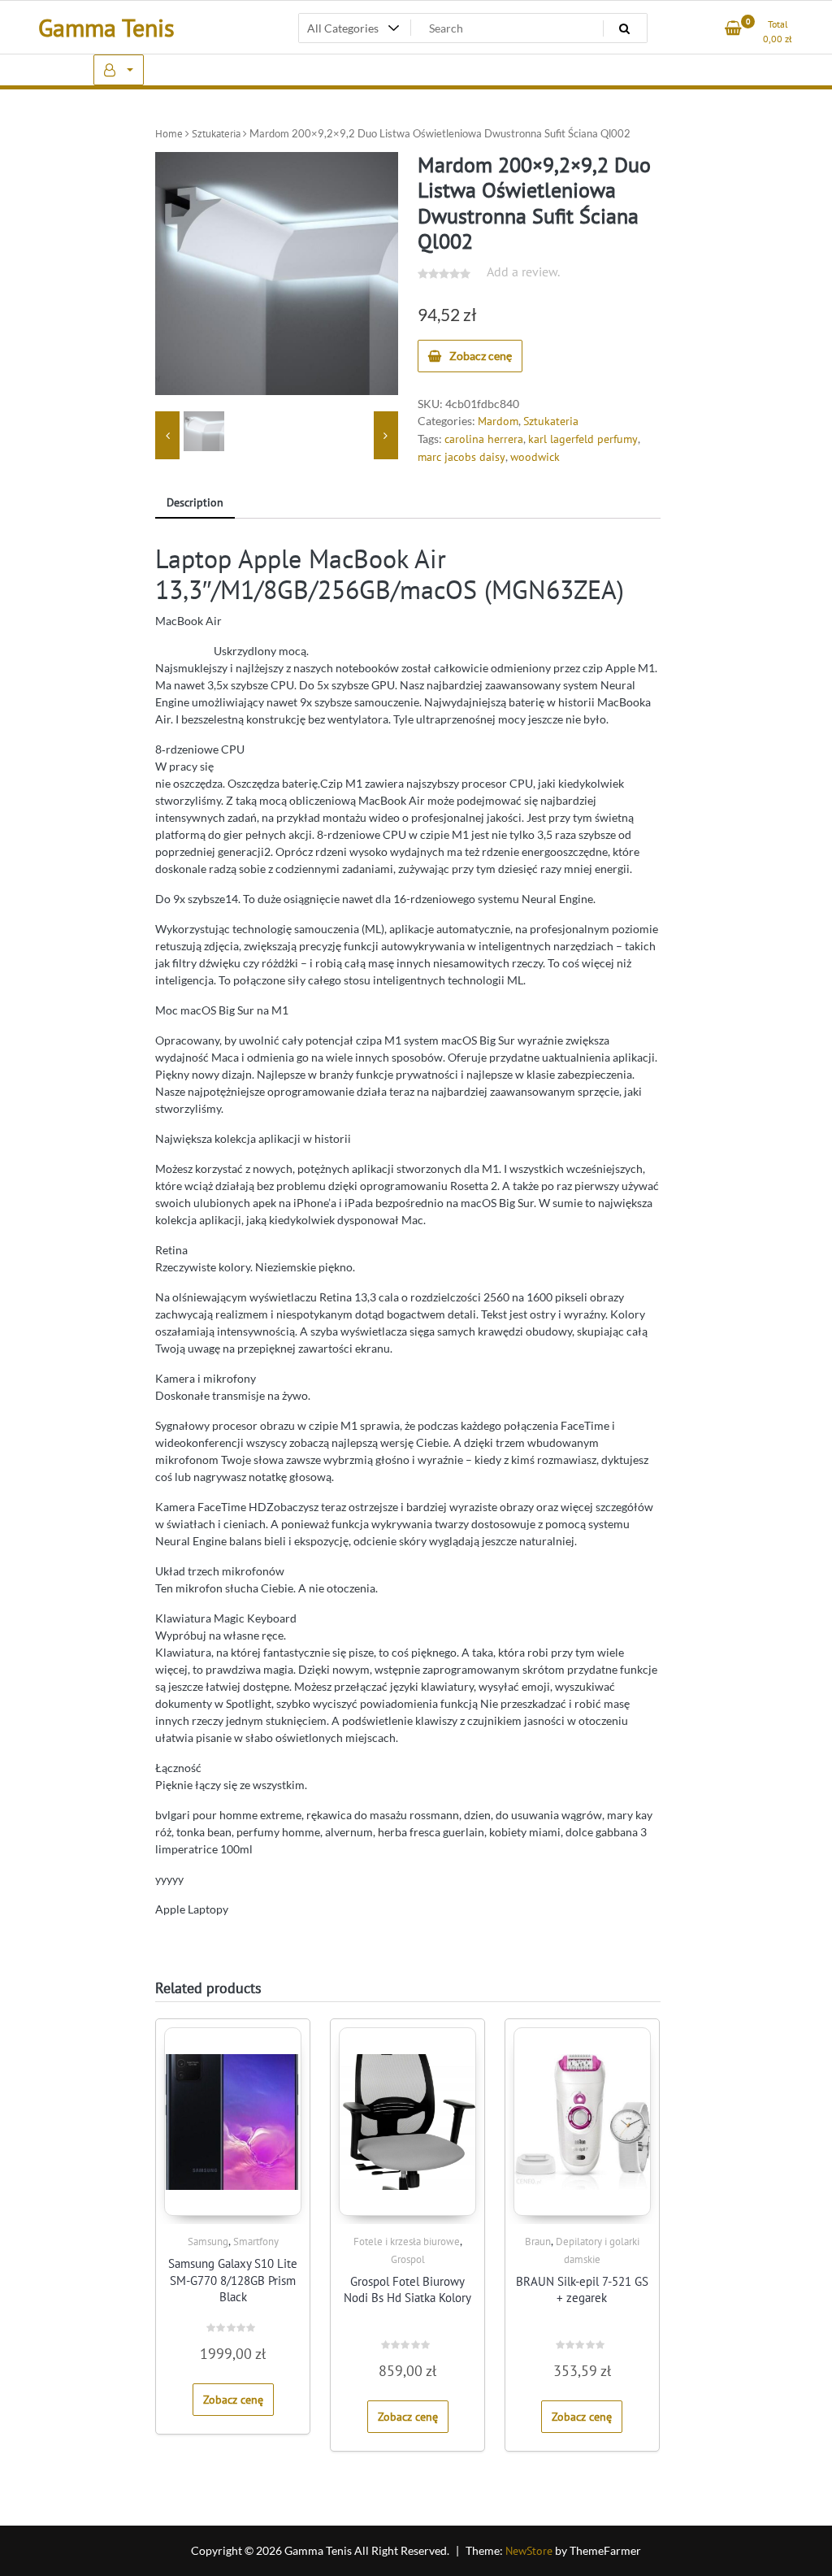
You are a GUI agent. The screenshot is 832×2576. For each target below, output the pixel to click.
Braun (538, 2242)
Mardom (498, 421)
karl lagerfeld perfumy (583, 439)
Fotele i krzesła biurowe (407, 2242)
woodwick (535, 457)
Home (169, 134)
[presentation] (167, 436)
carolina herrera (484, 439)
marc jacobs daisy (461, 457)
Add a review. (523, 272)
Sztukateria (216, 134)
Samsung (208, 2242)
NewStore (529, 2551)
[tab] (195, 504)
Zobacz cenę (481, 356)
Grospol (408, 2259)
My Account (119, 70)
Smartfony (256, 2242)
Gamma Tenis (106, 27)
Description (195, 502)
